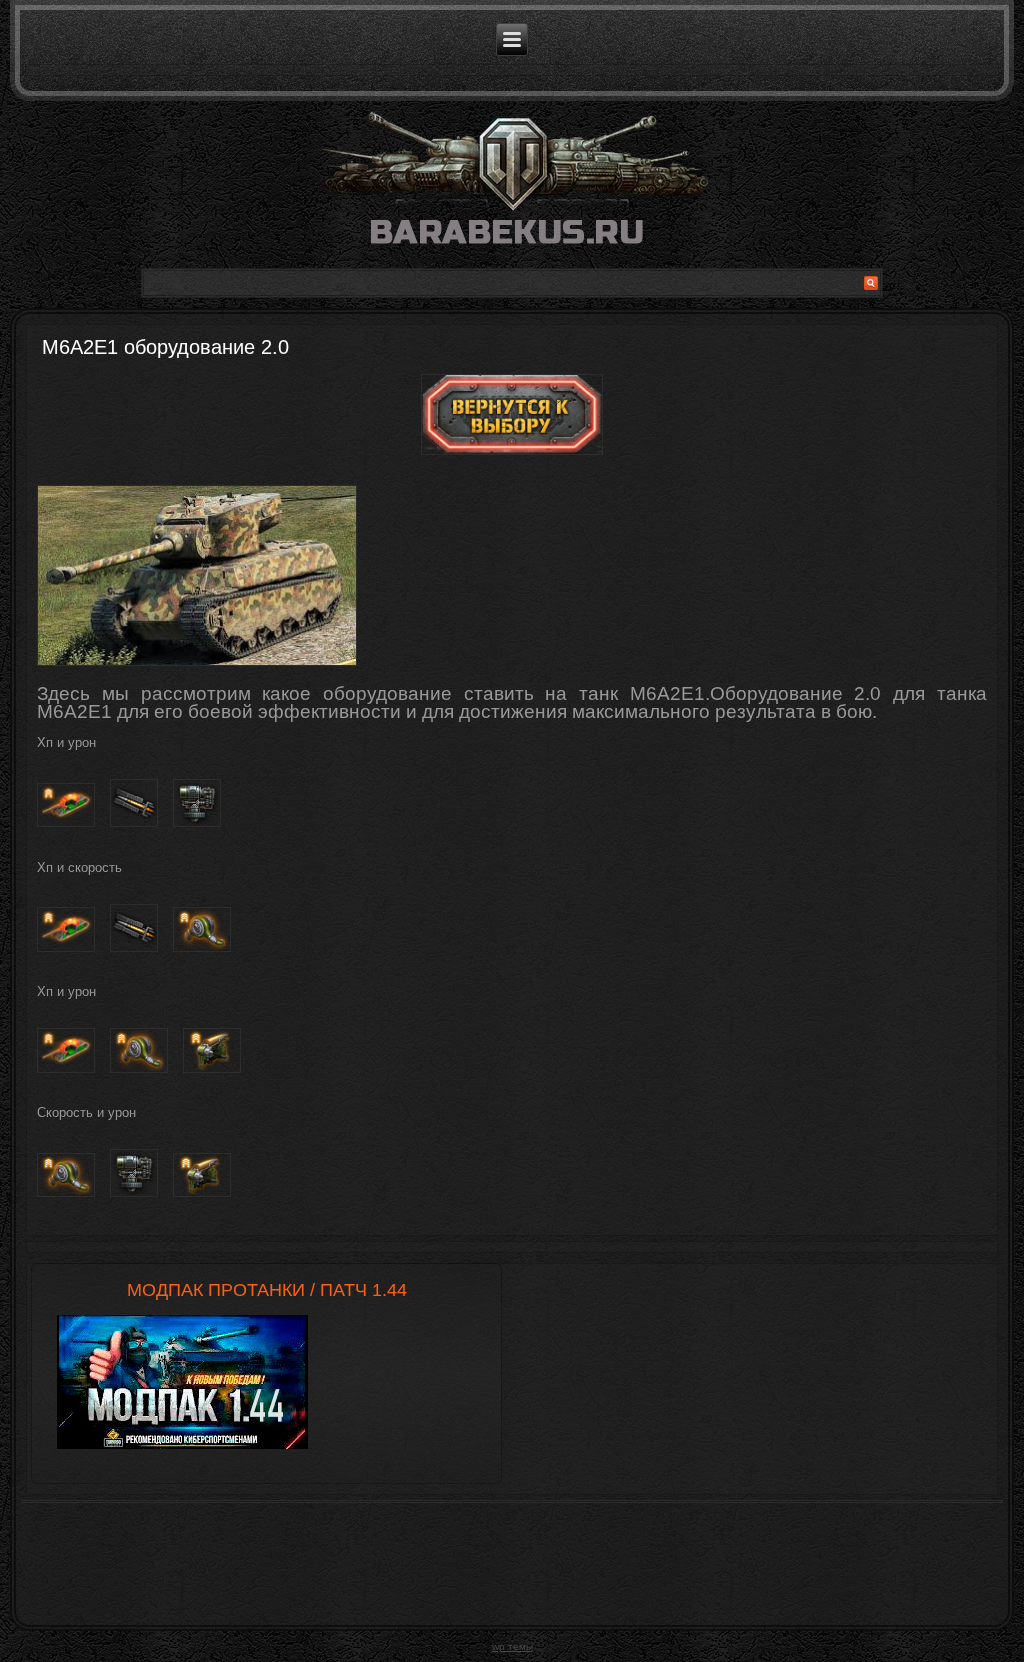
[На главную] (512, 187)
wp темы (512, 1646)
